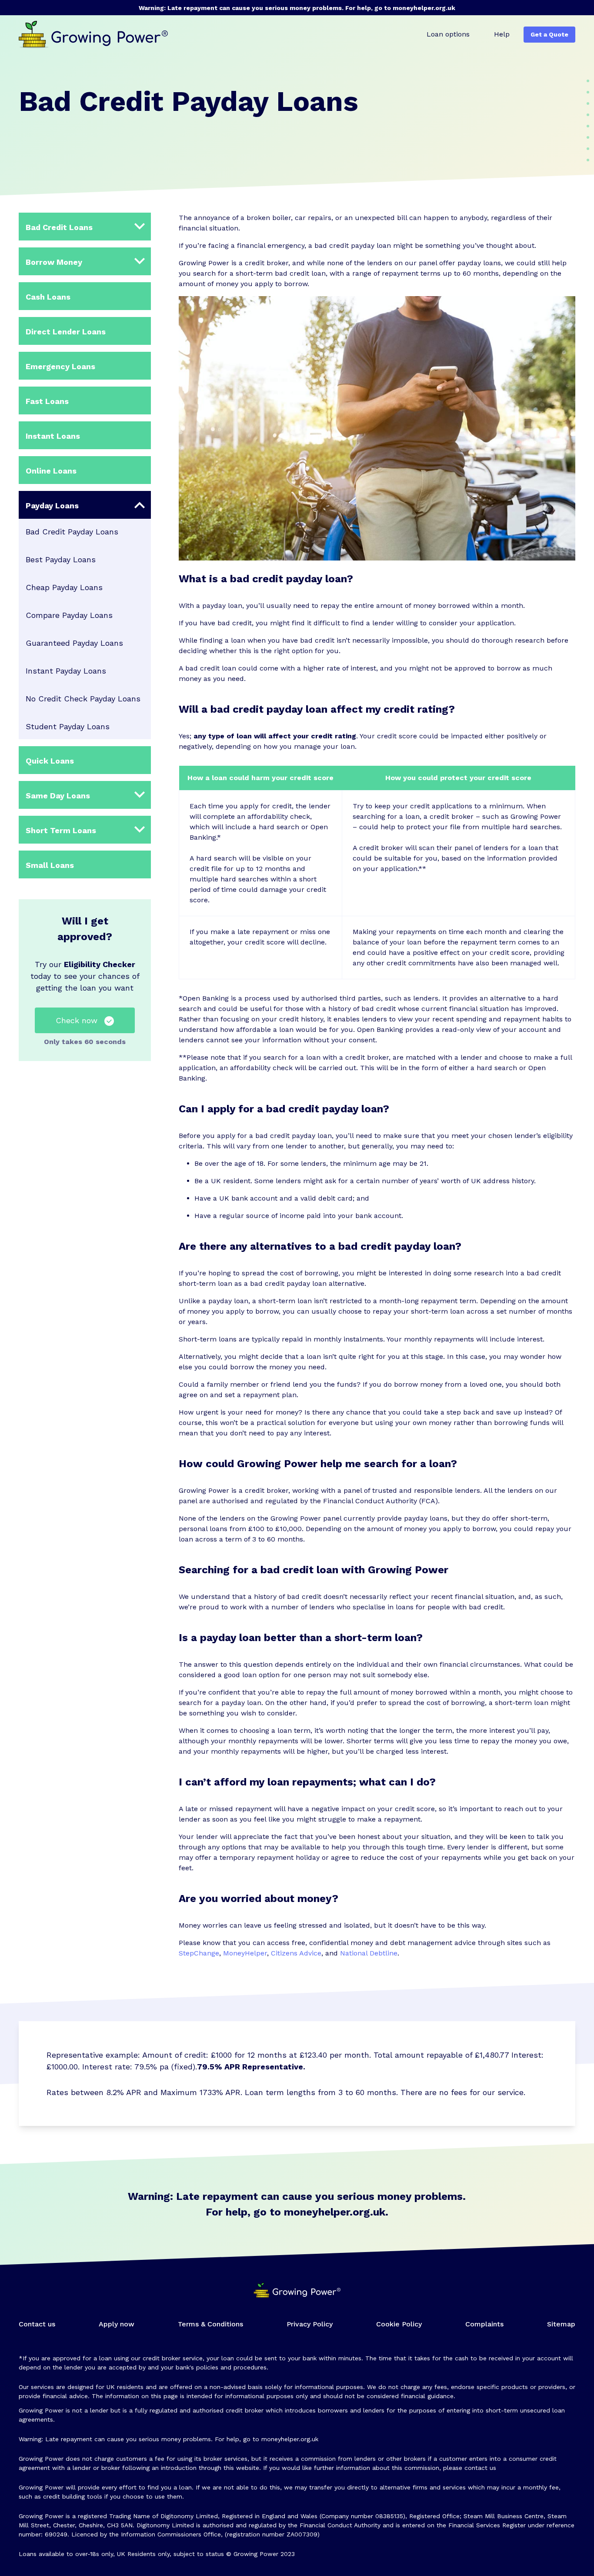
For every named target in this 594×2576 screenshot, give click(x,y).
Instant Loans (53, 436)
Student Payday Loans (68, 726)
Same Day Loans (58, 796)
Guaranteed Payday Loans (74, 643)
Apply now (117, 2324)
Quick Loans (50, 761)
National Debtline (369, 1953)
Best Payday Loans (61, 559)
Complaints (484, 2324)
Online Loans (51, 471)
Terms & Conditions (210, 2324)
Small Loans (50, 865)
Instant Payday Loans (66, 671)
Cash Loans (48, 297)
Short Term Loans (61, 830)
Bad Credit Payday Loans (72, 532)
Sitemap (561, 2324)
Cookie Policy (399, 2324)
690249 (56, 2534)
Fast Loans (47, 401)
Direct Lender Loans (66, 332)
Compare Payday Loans (69, 615)
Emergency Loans (60, 366)
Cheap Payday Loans (64, 587)
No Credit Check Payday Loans (83, 699)
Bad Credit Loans (59, 227)
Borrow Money (54, 262)
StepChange (199, 1953)
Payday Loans (52, 506)
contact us (480, 2468)
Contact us (37, 2324)
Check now (77, 1020)
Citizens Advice (296, 1953)
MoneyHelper (245, 1953)
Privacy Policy (310, 2324)
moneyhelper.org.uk (424, 8)
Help (502, 34)
